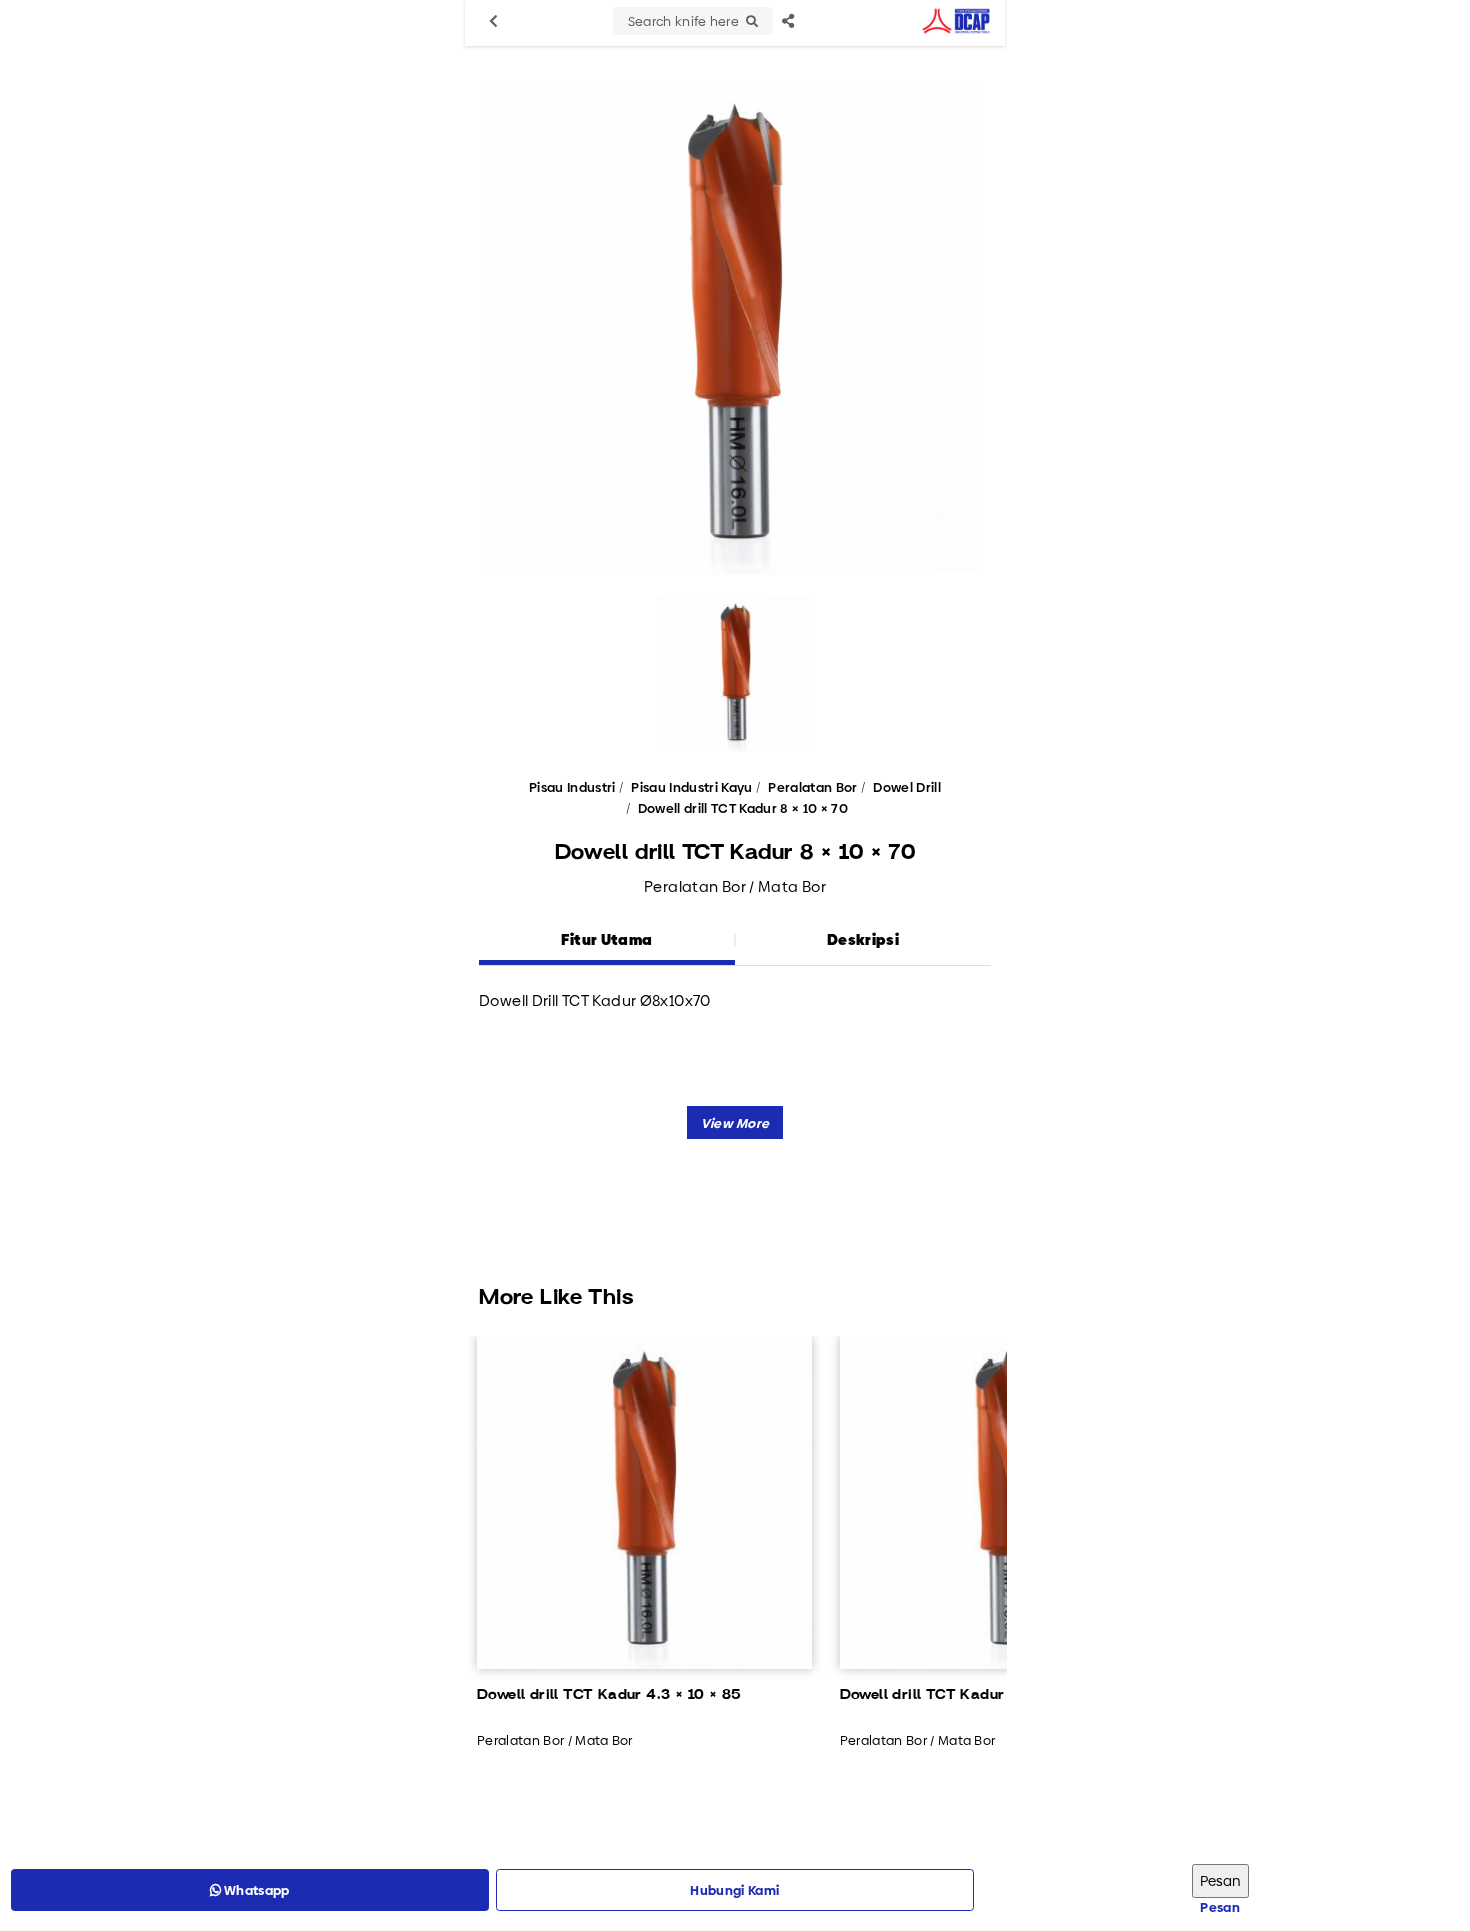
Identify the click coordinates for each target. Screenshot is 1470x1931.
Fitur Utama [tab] (606, 939)
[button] (735, 1122)
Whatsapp (255, 1890)
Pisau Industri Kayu (691, 787)
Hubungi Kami (734, 1890)
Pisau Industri (572, 787)
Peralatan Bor (812, 787)
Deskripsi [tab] (863, 939)
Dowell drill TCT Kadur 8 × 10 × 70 (743, 808)
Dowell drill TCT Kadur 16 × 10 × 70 (967, 1695)
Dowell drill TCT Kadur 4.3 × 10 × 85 (609, 1695)
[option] (735, 328)
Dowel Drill (907, 787)
